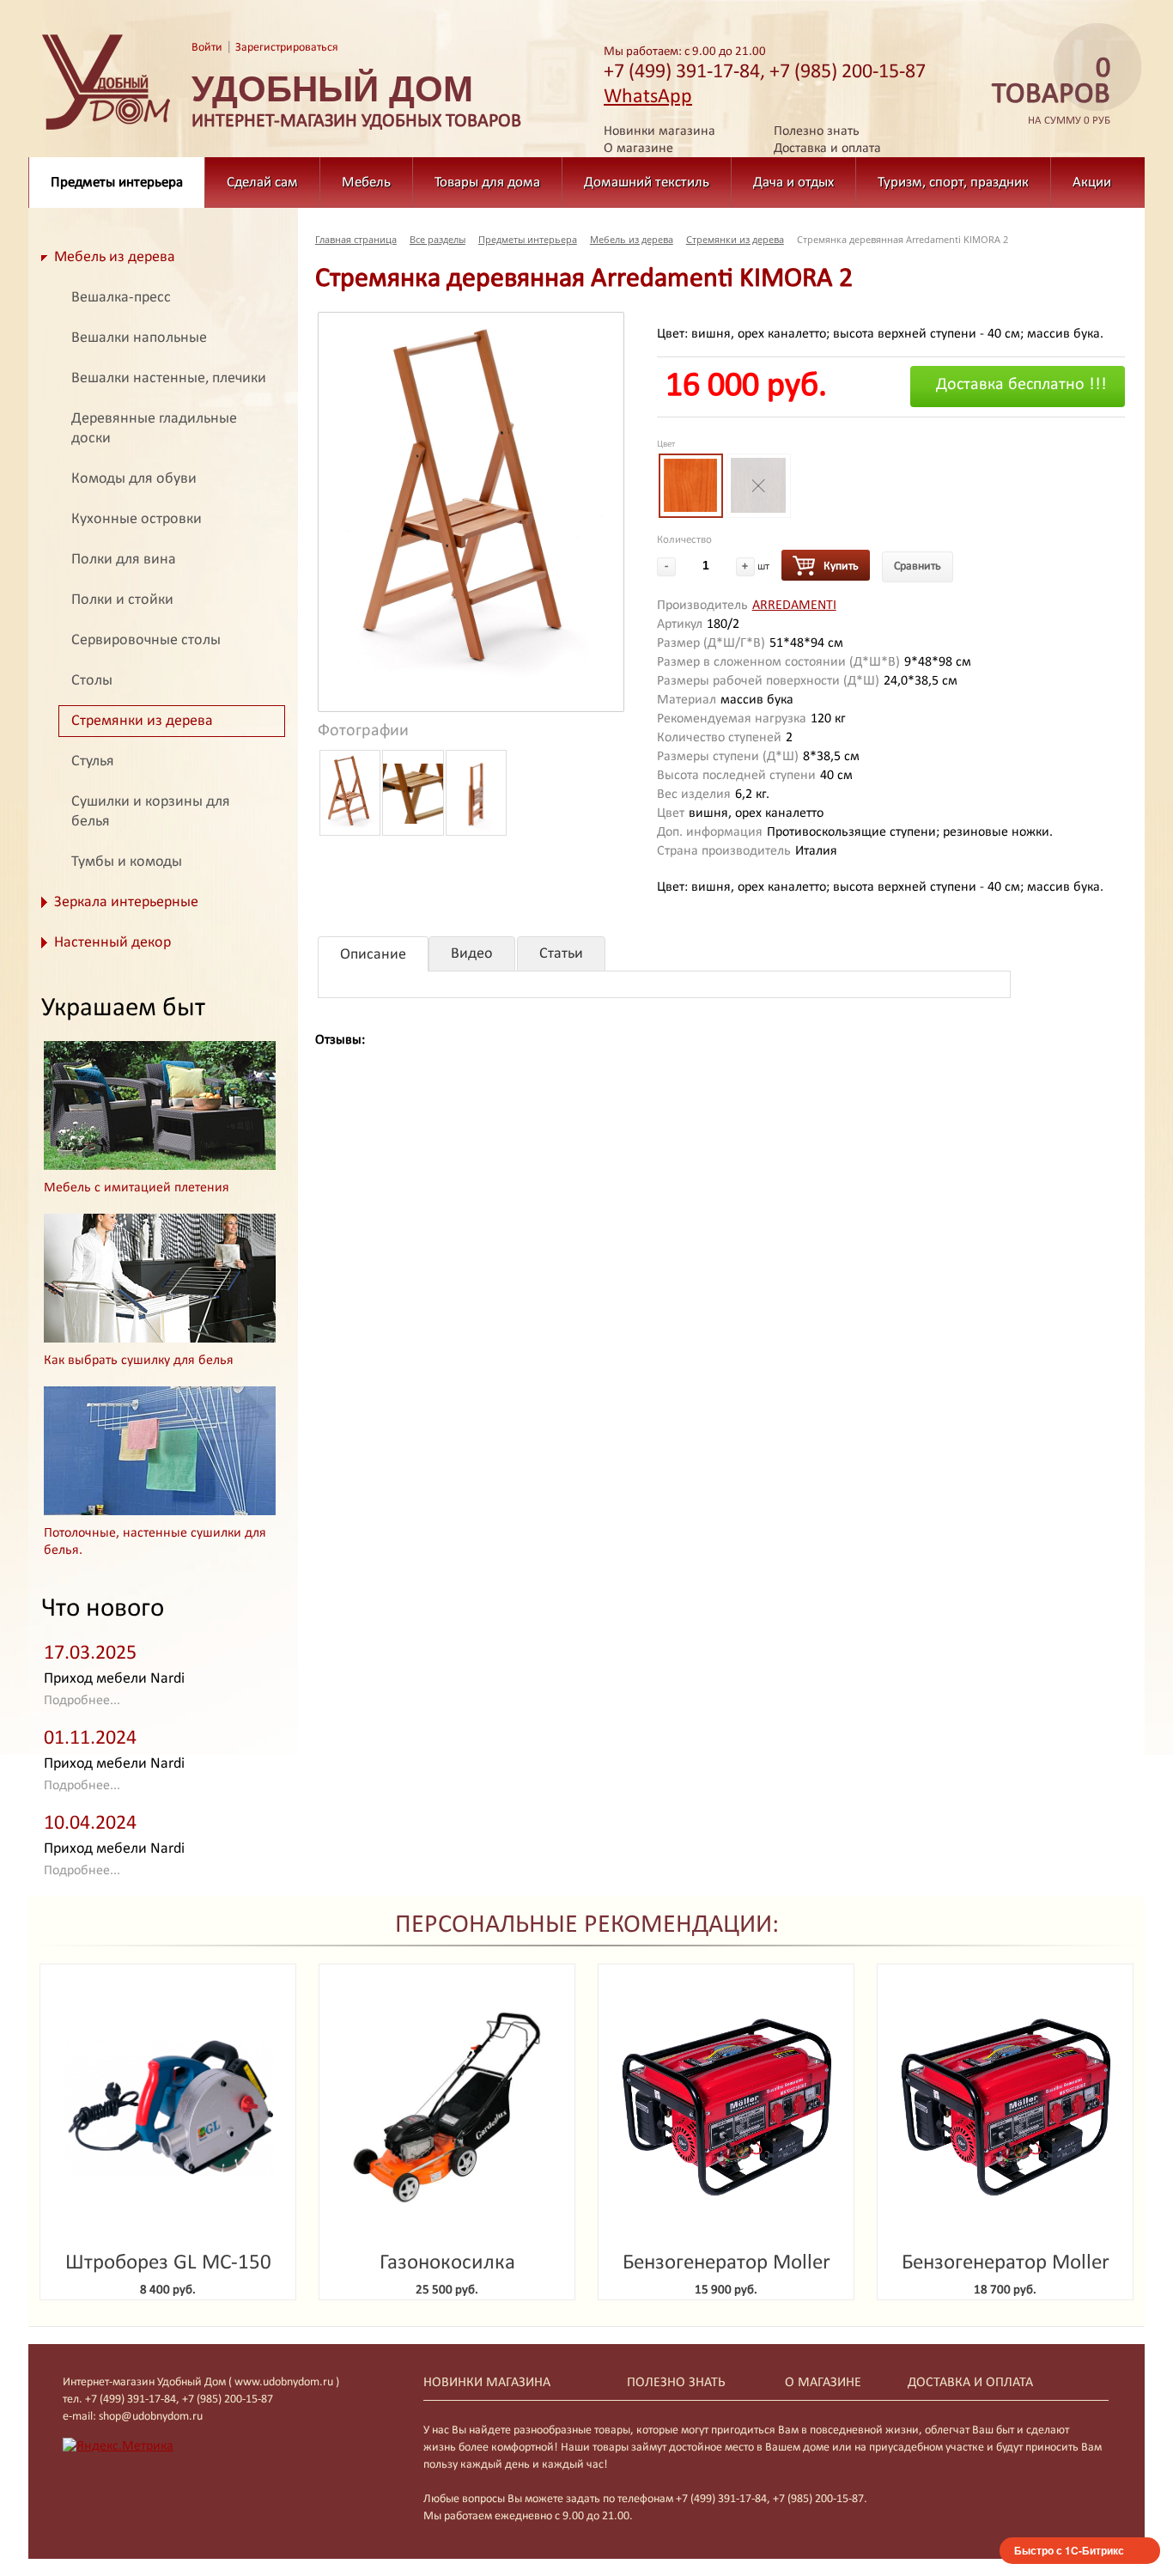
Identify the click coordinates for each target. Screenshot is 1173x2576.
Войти (207, 48)
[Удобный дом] (106, 131)
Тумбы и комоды (127, 862)
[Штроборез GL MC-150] (168, 2107)
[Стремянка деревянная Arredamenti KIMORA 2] (471, 512)
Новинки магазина (659, 131)
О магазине (638, 149)
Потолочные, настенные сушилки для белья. (155, 1542)
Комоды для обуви (134, 479)
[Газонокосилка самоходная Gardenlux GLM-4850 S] (447, 2107)
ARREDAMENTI (794, 606)
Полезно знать (817, 131)
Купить (841, 566)
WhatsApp (648, 97)
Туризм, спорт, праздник (953, 183)
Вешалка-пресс (121, 298)
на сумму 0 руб (1051, 91)
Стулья (93, 761)
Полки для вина (124, 560)
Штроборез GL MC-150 (168, 2263)
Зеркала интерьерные (126, 902)
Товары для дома (487, 183)
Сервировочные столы (146, 640)
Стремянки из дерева (142, 721)
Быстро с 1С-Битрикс (1069, 2550)
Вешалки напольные (139, 338)
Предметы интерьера (117, 183)
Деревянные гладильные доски (154, 429)
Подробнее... (82, 1701)
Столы (92, 681)
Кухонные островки (137, 519)
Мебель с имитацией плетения (137, 1188)
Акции (1092, 183)
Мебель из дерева (115, 257)
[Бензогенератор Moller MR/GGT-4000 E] (1005, 2107)
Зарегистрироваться (287, 48)
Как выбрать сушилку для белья (139, 1361)
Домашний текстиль (647, 183)
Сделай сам (262, 183)
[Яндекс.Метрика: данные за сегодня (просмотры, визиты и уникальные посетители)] (118, 2446)
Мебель (366, 183)
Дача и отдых (793, 183)
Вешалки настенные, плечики (169, 378)
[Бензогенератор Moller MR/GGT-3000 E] (726, 2107)
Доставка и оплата (827, 149)
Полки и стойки (122, 600)
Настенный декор (112, 943)
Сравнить (918, 566)
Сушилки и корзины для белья (151, 812)
